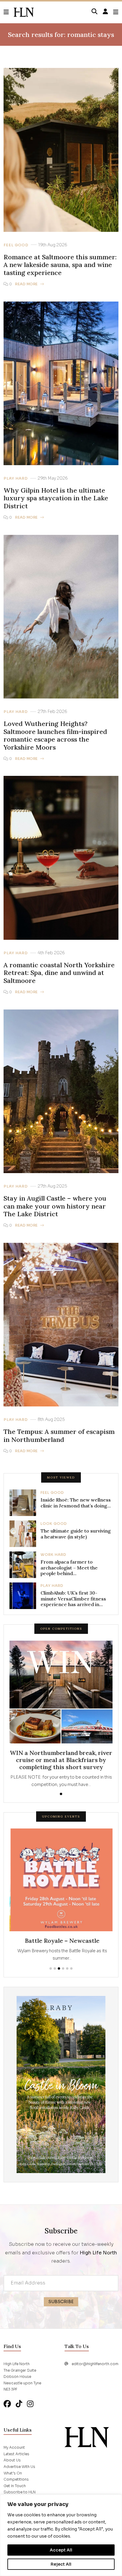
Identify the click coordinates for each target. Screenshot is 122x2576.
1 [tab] (61, 1794)
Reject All (61, 2564)
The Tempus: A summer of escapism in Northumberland (59, 1436)
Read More (27, 284)
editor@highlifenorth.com (95, 2363)
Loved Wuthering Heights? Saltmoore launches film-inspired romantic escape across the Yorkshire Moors (55, 735)
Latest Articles (16, 2453)
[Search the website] (94, 12)
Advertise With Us (19, 2466)
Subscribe (61, 2301)
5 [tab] (67, 1968)
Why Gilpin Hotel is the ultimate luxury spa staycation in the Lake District (56, 498)
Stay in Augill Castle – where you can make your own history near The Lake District (55, 1206)
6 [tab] (71, 1968)
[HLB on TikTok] (19, 2403)
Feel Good (16, 245)
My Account (14, 2446)
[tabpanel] (61, 1714)
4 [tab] (63, 1968)
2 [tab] (55, 1968)
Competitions (16, 2478)
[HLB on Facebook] (7, 2403)
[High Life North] (87, 2436)
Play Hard (16, 478)
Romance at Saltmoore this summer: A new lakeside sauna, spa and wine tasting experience (60, 265)
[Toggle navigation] (116, 12)
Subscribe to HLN (20, 2491)
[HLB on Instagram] (30, 2403)
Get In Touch (15, 2485)
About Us (12, 2459)
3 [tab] (59, 1968)
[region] (61, 2535)
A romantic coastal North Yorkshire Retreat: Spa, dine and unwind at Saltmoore (59, 973)
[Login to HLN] (105, 12)
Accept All (61, 2550)
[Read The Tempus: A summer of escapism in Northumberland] (61, 1324)
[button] (9, 12)
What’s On (13, 2472)
